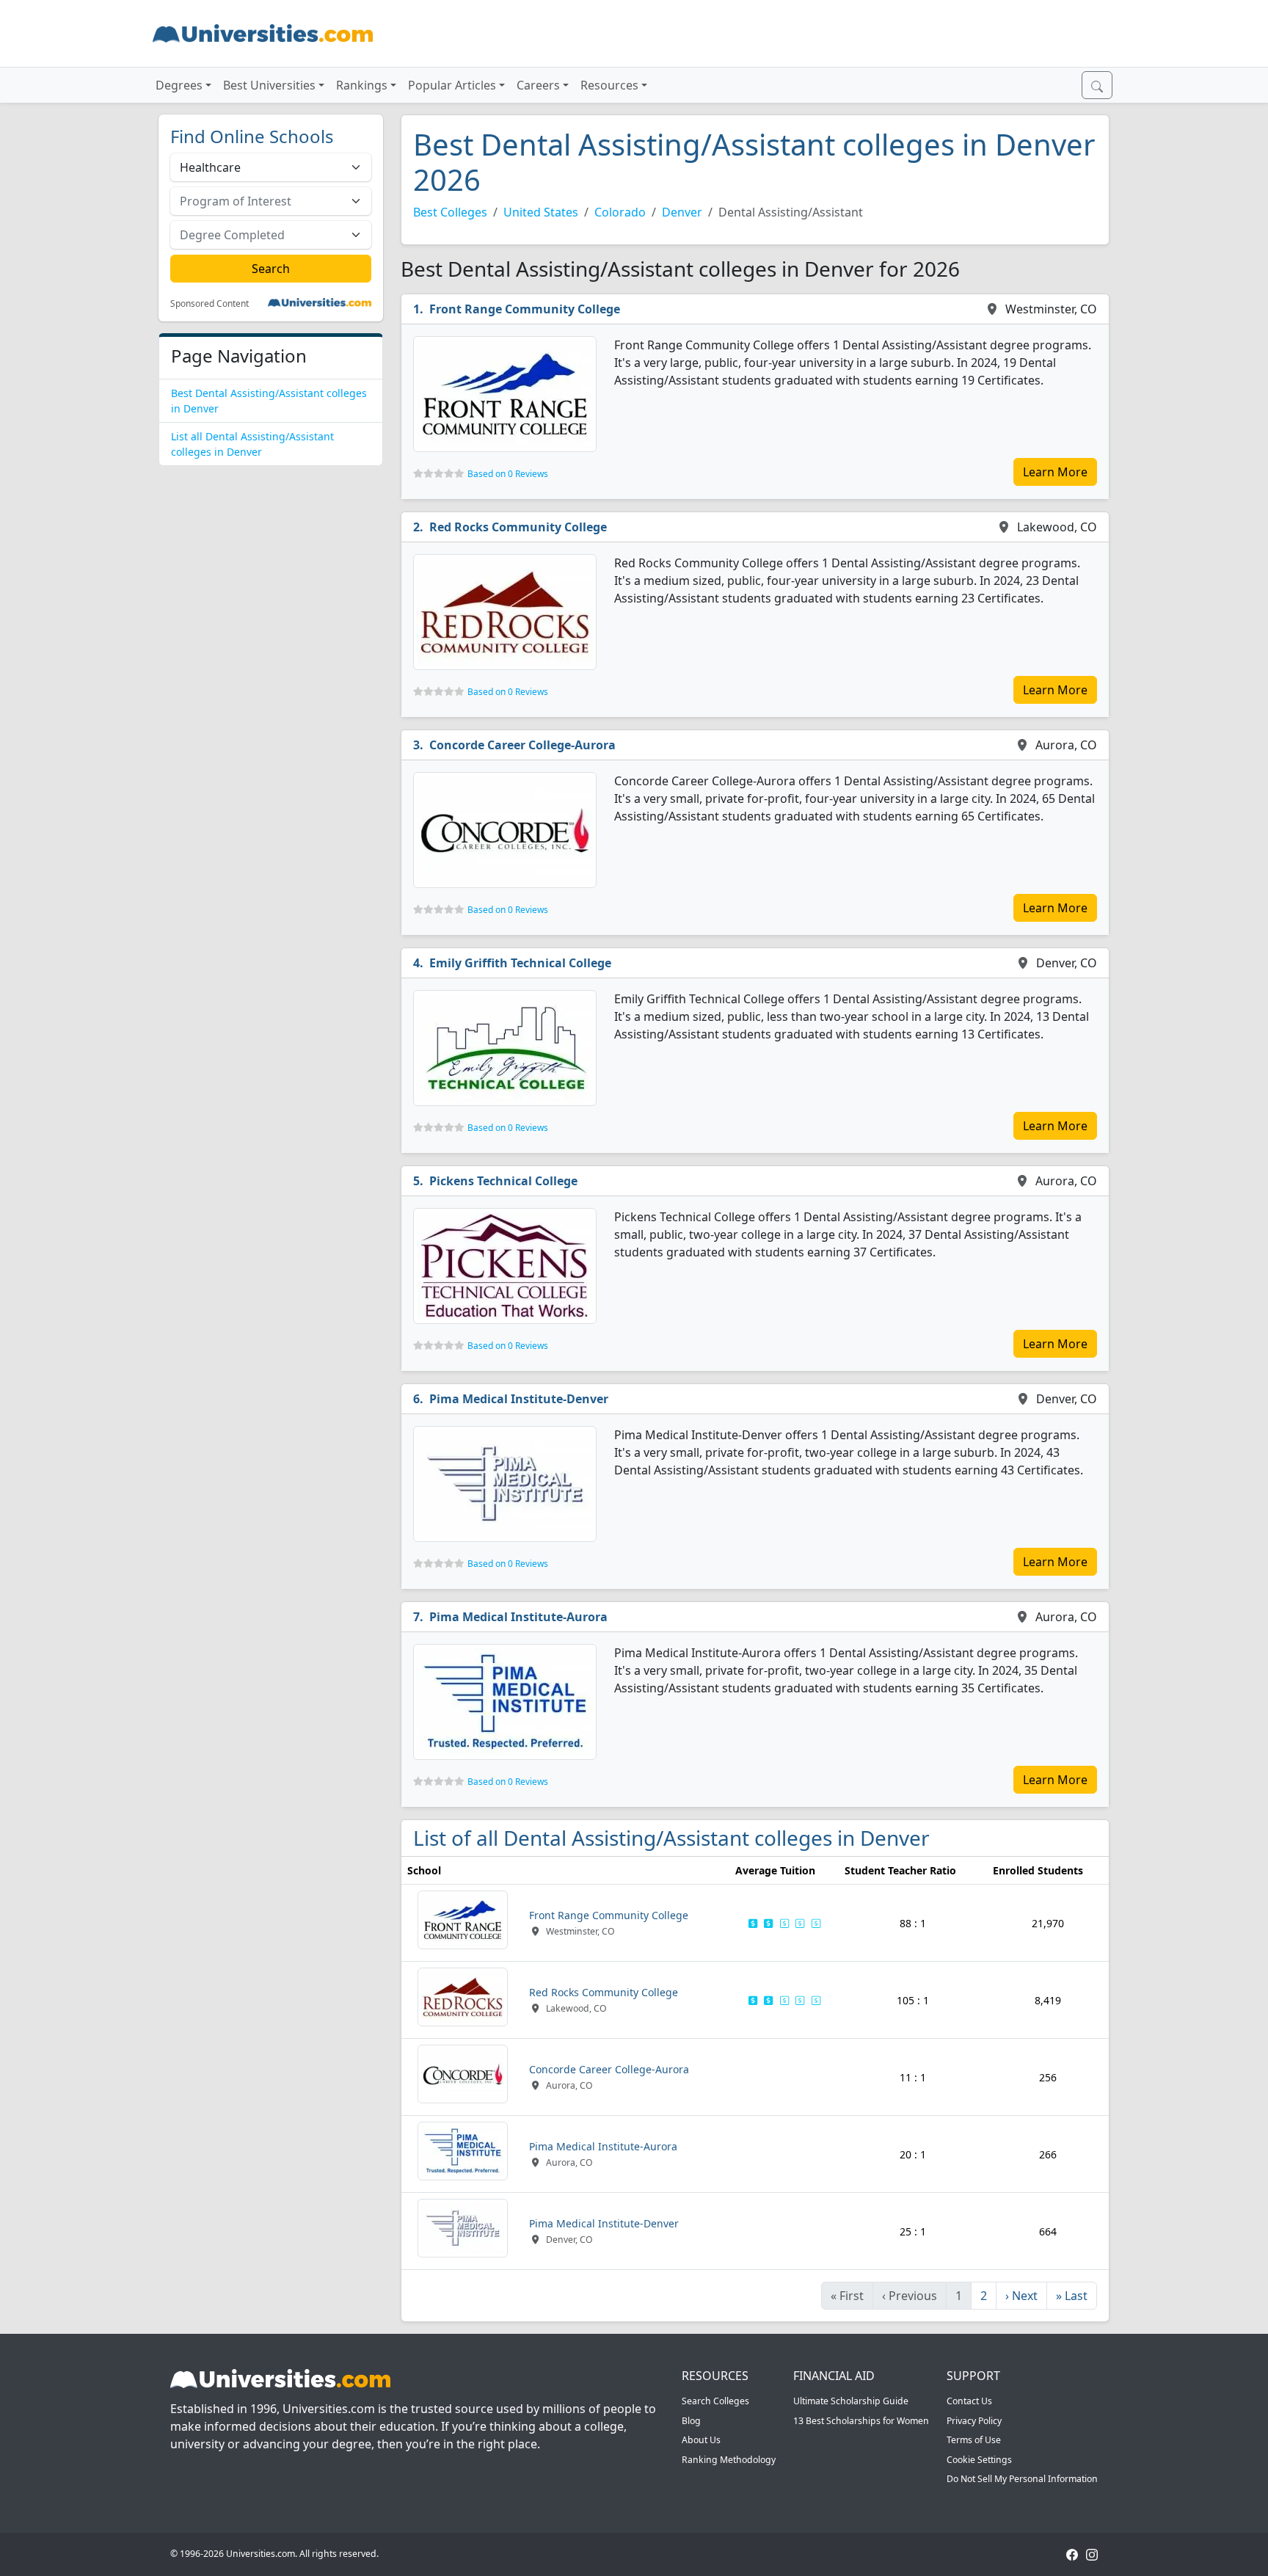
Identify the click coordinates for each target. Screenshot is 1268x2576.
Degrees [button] (179, 85)
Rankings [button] (362, 85)
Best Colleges (450, 212)
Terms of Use (974, 2440)
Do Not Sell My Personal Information (1022, 2479)
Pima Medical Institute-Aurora (518, 1617)
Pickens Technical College (503, 1181)
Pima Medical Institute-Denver (519, 1399)
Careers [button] (538, 85)
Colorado (620, 212)
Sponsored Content (209, 304)
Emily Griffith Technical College (520, 963)
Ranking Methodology (729, 2460)
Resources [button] (609, 85)
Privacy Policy (974, 2421)
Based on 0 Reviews (508, 474)
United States (541, 212)
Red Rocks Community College (518, 527)
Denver (682, 212)
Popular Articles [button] (452, 85)
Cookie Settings (979, 2460)
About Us (701, 2440)
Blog (691, 2421)
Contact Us (969, 2401)
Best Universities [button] (269, 85)
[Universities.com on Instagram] (1092, 2554)
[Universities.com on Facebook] (1072, 2554)
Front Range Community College (525, 309)
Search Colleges (715, 2401)
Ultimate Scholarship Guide (851, 2401)
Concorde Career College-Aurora (522, 745)
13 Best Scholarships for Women (861, 2421)
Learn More (1055, 472)
